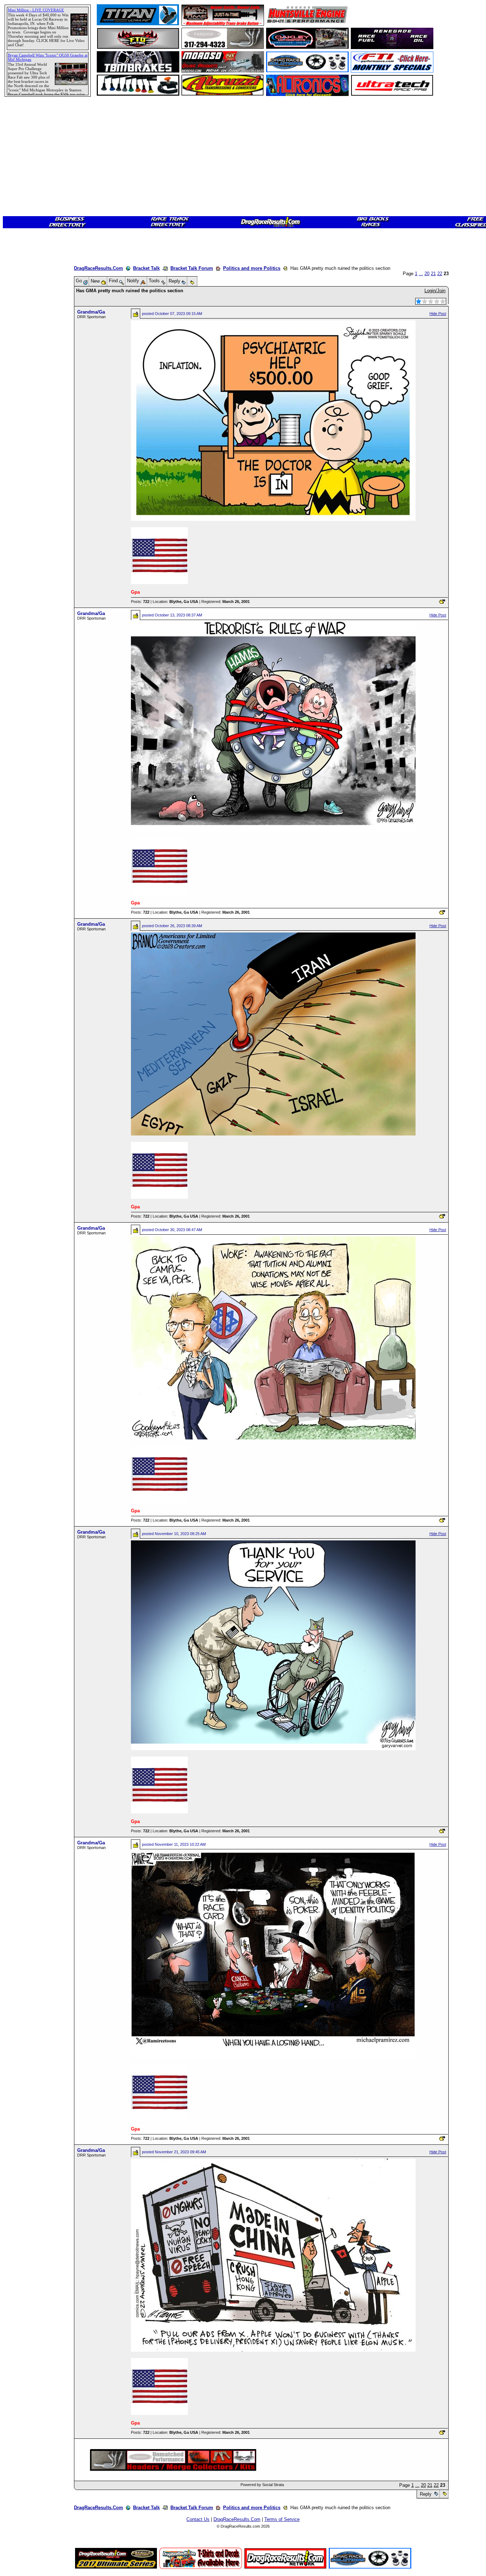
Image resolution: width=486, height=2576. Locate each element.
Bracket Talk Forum (192, 268)
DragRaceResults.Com (99, 268)
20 (427, 274)
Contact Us (198, 2519)
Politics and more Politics (252, 268)
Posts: (140, 602)
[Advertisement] (30, 258)
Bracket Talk (146, 268)
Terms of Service (282, 2519)
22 (440, 274)
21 (433, 274)
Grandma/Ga (91, 312)
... (421, 274)
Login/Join (435, 291)
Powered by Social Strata (262, 2485)
